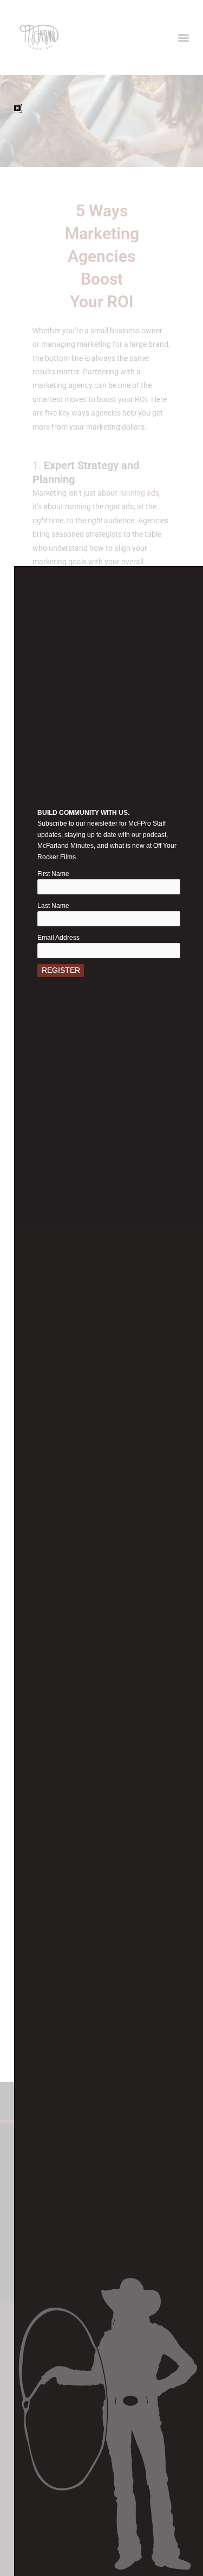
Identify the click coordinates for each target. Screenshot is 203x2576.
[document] (101, 1288)
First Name (53, 874)
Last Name (53, 906)
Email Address (58, 938)
